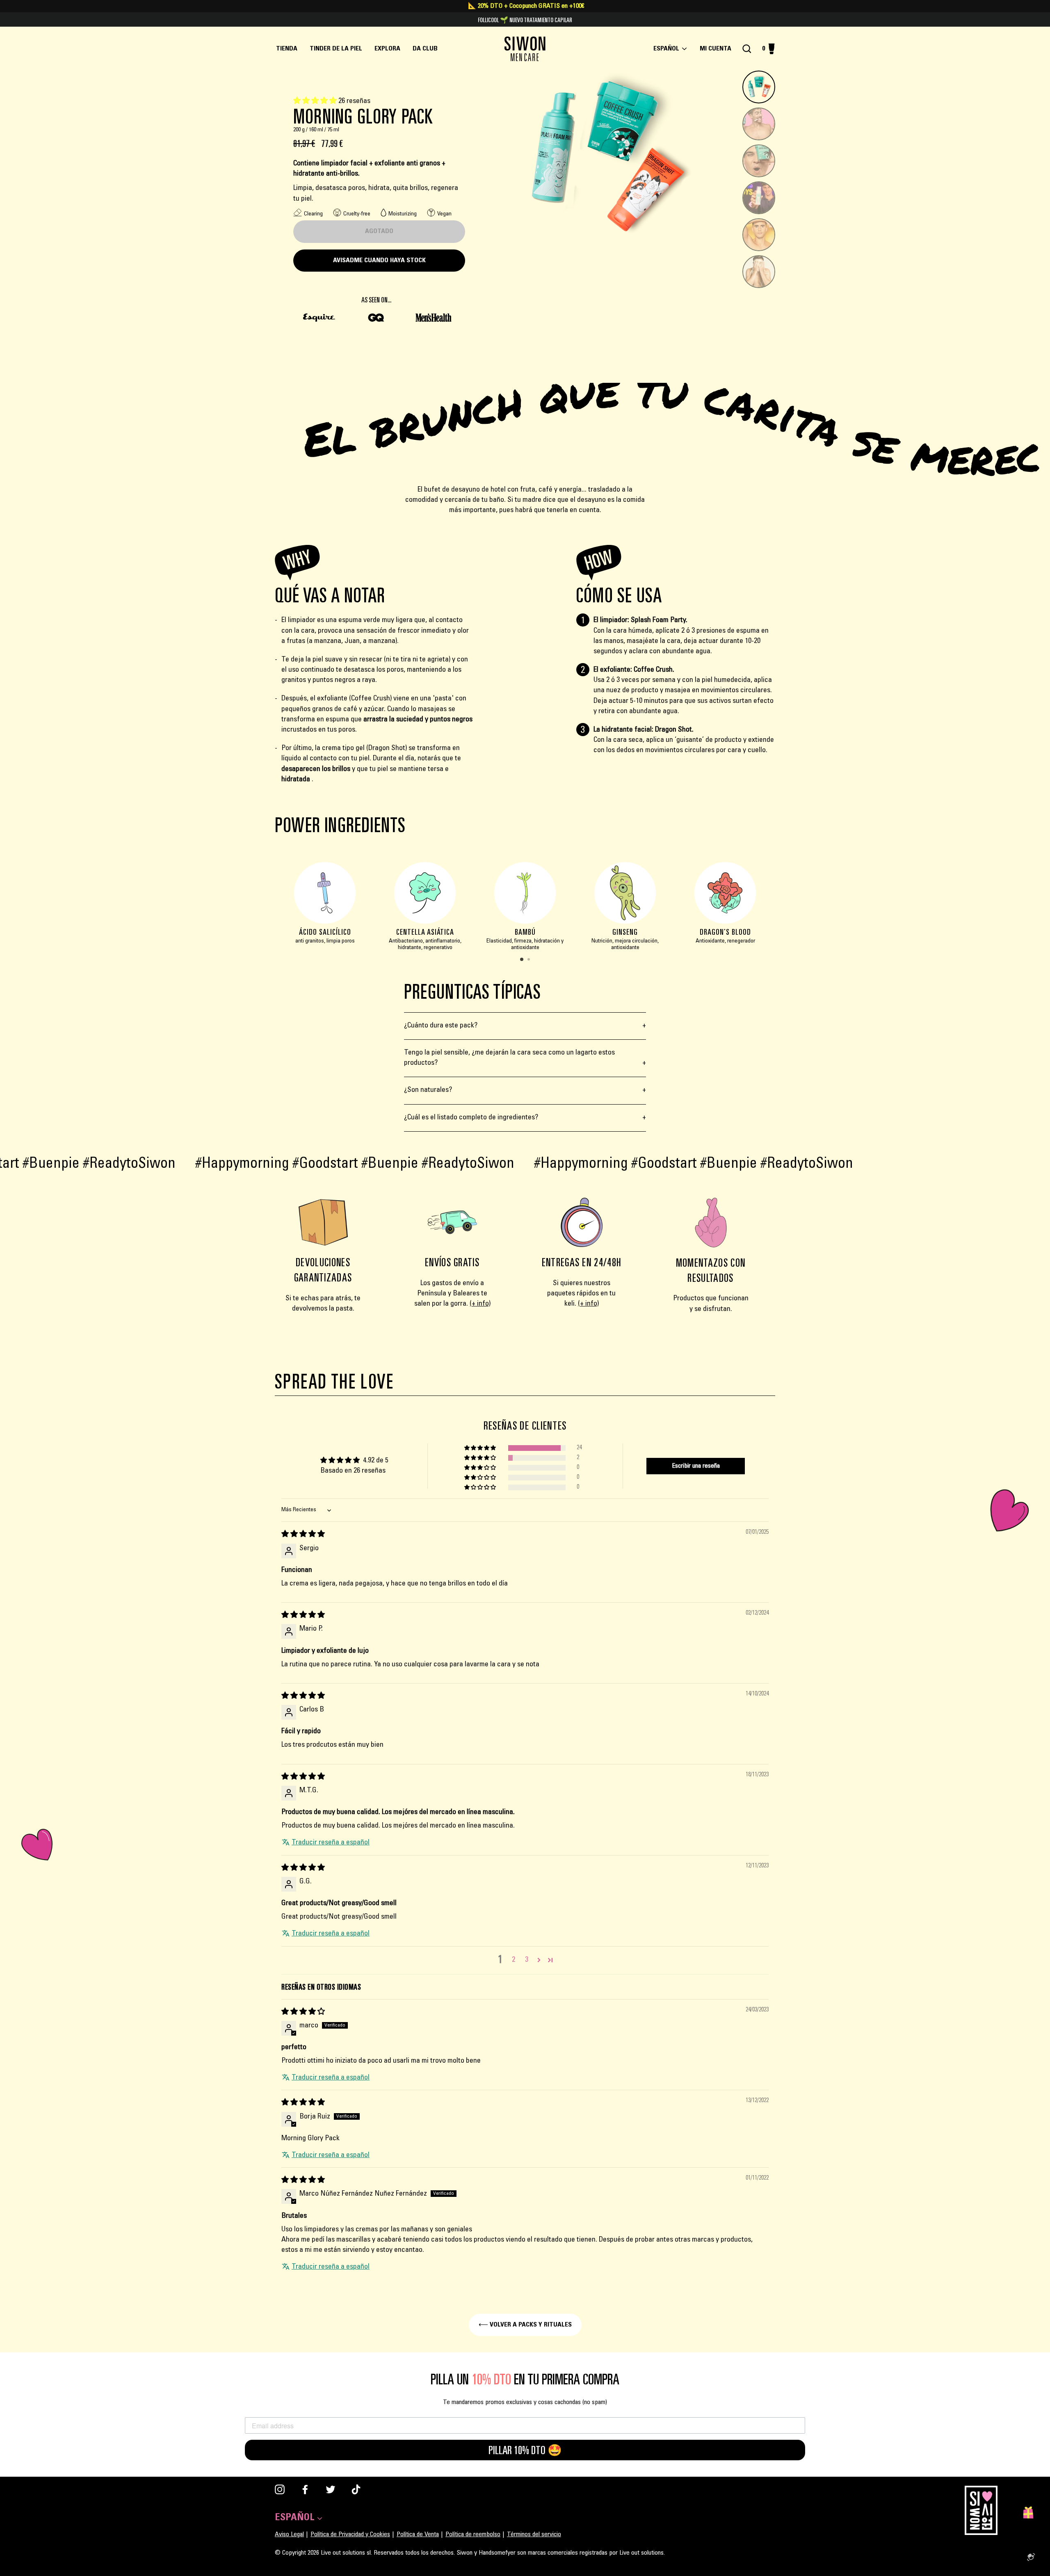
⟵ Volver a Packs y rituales (525, 2325)
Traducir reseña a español (331, 1843)
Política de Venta (418, 2535)
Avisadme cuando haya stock (379, 261)
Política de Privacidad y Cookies (350, 2535)
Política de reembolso (473, 2535)
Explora (387, 49)
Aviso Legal (289, 2535)
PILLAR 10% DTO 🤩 (525, 2450)
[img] (303, 1535)
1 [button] (522, 960)
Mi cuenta (718, 49)
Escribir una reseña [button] (696, 1466)
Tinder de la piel (336, 49)
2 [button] (530, 960)
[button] (316, 101)
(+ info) (480, 1304)
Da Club (425, 49)
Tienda (287, 49)
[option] (325, 908)
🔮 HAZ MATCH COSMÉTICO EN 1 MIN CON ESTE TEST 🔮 (525, 20)
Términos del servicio (534, 2535)
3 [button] (527, 1960)
